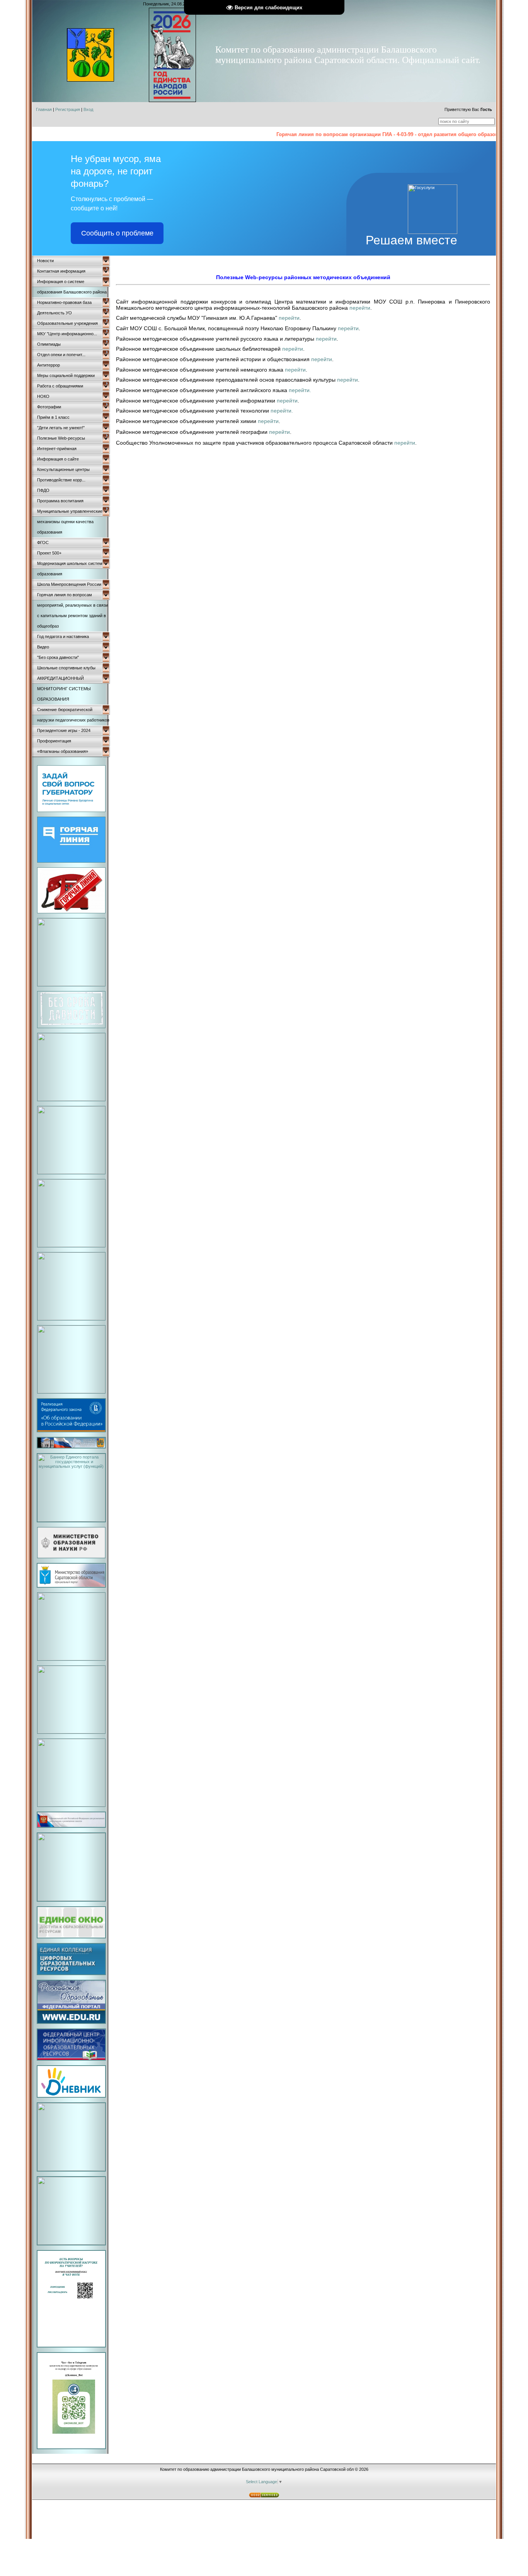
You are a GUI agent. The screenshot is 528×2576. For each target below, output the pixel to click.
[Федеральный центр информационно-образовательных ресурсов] (71, 2059)
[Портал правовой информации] (71, 2243)
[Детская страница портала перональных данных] (71, 1172)
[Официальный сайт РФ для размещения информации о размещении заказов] (71, 1826)
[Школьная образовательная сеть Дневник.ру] (71, 2096)
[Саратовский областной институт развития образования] (71, 1659)
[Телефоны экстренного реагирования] (71, 1392)
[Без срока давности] (71, 1027)
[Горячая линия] (71, 861)
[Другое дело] (71, 984)
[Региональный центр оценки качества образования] (71, 1732)
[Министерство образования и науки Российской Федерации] (71, 1557)
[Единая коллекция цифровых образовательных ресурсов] (71, 1974)
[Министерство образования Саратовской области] (71, 1586)
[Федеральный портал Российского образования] (71, 2022)
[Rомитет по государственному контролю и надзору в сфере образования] (71, 2448)
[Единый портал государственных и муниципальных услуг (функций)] (71, 1520)
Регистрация (68, 109)
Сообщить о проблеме (117, 233)
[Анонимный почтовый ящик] (71, 1245)
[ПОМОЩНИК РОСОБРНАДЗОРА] (71, 2346)
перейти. (300, 390)
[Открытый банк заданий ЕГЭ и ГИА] (71, 1899)
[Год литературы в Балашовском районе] (71, 1319)
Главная (44, 109)
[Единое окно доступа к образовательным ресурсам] (71, 1937)
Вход (88, 109)
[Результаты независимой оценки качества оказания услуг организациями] (71, 2169)
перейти (360, 308)
